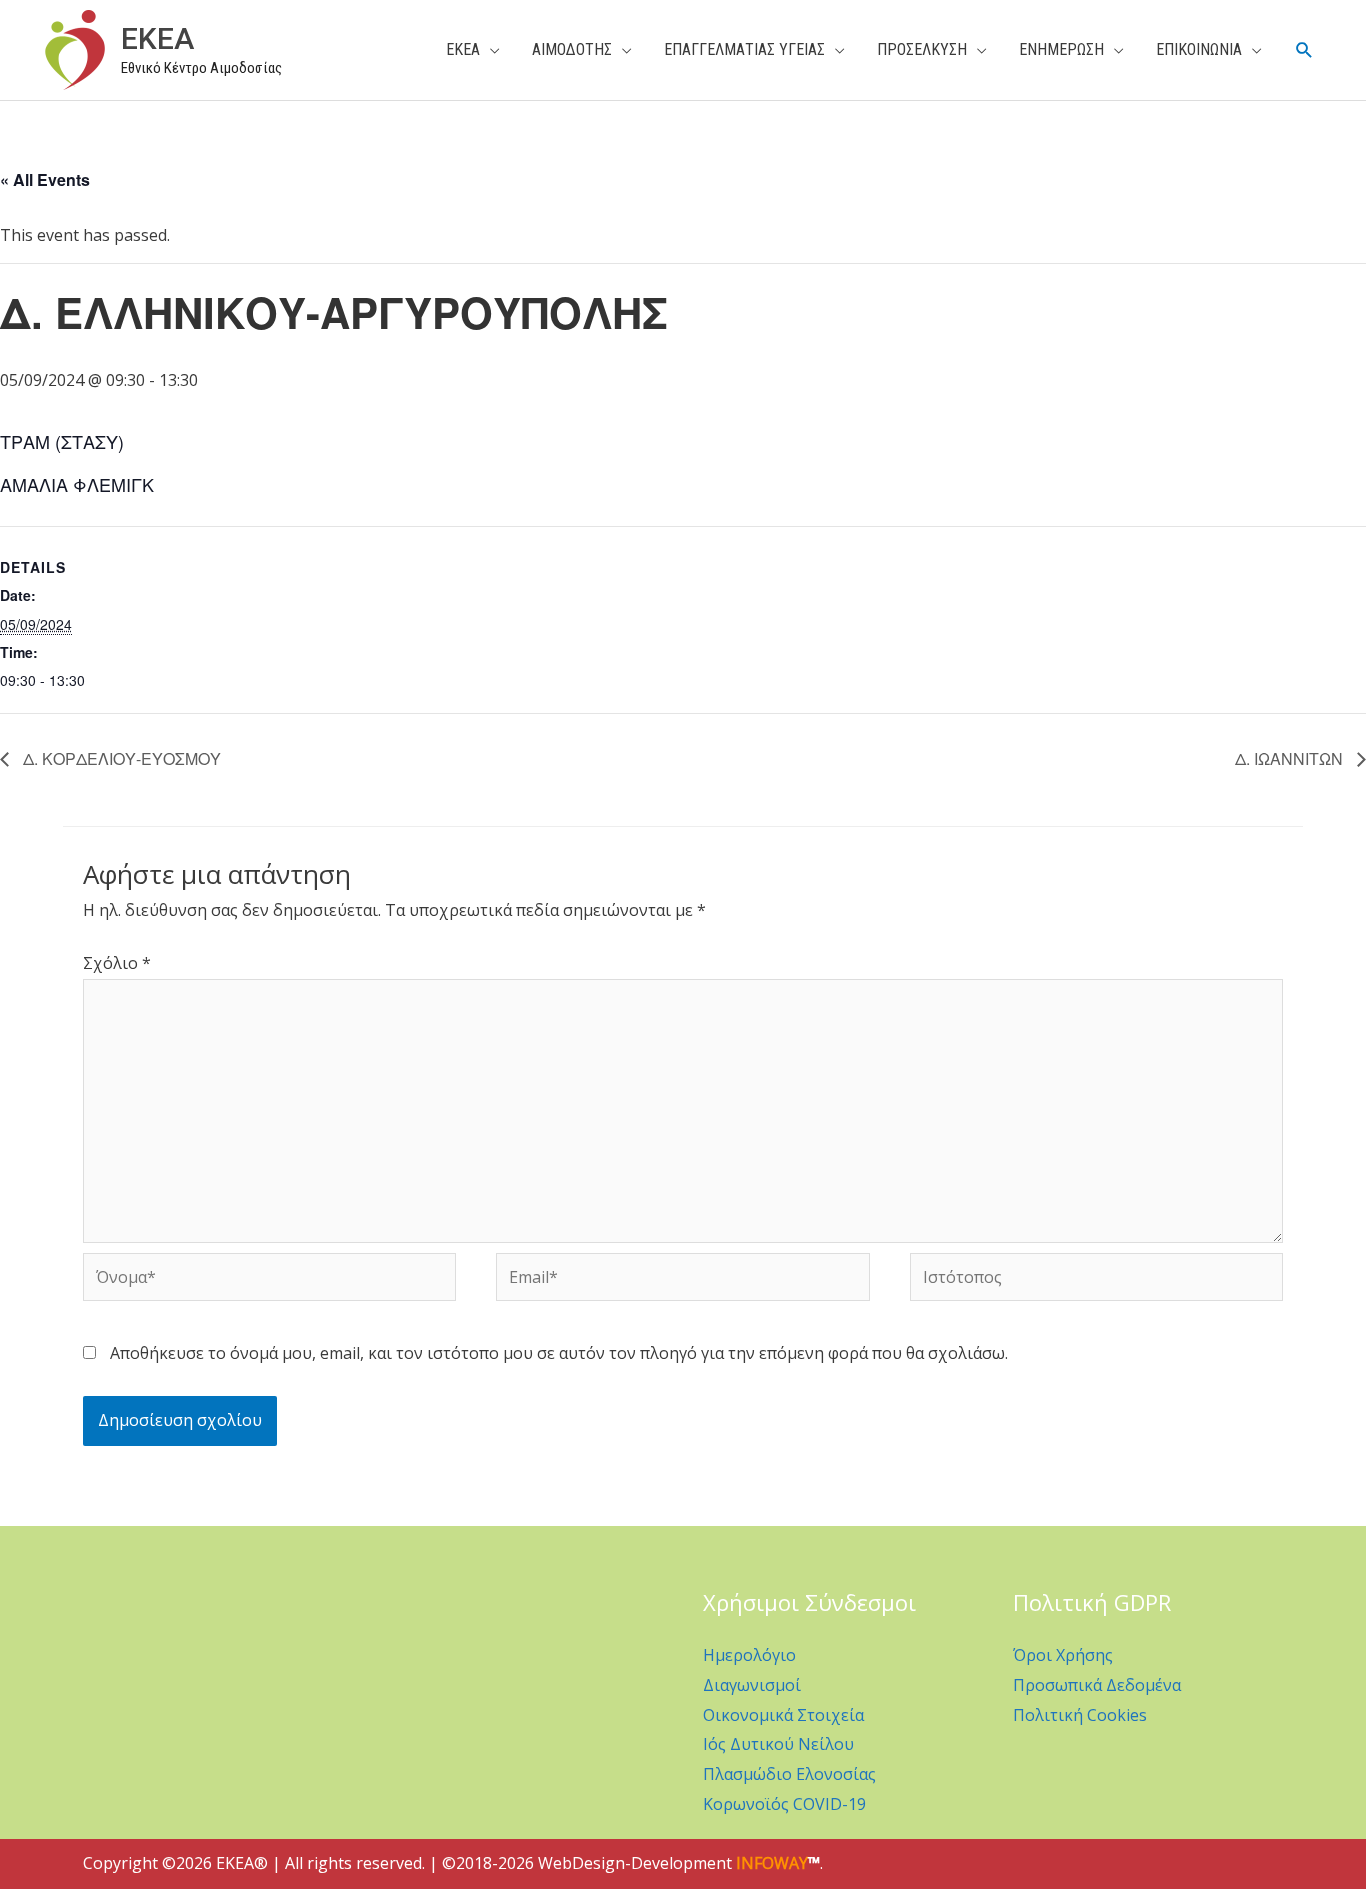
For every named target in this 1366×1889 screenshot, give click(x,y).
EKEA (157, 38)
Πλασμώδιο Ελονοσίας (789, 1774)
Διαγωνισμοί (752, 1685)
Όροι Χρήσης (1063, 1655)
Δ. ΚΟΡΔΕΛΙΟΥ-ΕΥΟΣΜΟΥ (120, 758)
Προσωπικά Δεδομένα (1097, 1685)
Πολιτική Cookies (1080, 1715)
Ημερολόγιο (749, 1655)
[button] (1304, 50)
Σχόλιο (117, 963)
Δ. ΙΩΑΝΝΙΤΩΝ (1291, 758)
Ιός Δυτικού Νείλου (778, 1744)
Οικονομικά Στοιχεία (783, 1715)
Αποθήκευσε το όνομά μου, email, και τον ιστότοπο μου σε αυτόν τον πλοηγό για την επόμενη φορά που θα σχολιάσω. (559, 1353)
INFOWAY (772, 1863)
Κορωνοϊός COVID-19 (784, 1804)
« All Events (45, 179)
